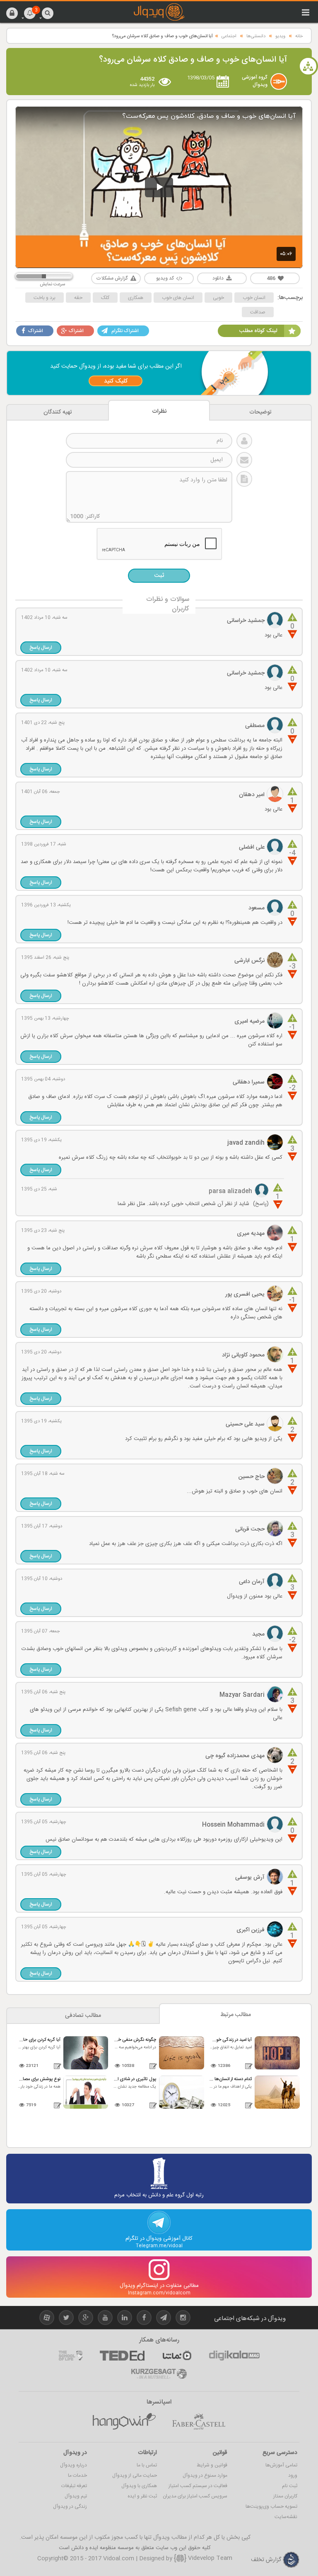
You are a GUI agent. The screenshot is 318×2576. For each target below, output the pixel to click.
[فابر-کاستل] (199, 2421)
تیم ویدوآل (76, 2496)
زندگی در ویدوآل (70, 2507)
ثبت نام (290, 2486)
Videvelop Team (209, 2558)
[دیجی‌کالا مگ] (234, 2356)
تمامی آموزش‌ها (281, 2465)
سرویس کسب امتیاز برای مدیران (195, 2496)
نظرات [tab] (159, 411)
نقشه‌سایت (286, 2517)
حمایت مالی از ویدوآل (135, 2476)
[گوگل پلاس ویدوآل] (86, 2319)
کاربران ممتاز (285, 2496)
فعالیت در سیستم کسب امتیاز (198, 2486)
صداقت (258, 312)
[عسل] (124, 2421)
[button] (12, 13)
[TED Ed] (122, 2356)
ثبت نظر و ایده (142, 2496)
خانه (299, 36)
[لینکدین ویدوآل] (125, 2319)
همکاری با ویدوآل (139, 2486)
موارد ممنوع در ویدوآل (205, 2476)
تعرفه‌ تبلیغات (74, 2486)
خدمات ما (77, 2476)
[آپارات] (177, 2356)
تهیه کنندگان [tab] (58, 412)
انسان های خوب (178, 298)
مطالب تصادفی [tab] (83, 2016)
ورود (293, 2476)
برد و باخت (45, 298)
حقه (78, 298)
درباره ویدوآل (73, 2465)
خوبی (218, 298)
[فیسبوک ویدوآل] (144, 2319)
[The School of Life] (71, 2356)
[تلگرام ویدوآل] (164, 2319)
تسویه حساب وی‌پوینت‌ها (271, 2507)
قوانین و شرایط (212, 2465)
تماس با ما (147, 2465)
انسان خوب (254, 298)
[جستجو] (48, 13)
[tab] (260, 412)
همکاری (136, 298)
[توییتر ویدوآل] (66, 2319)
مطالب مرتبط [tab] (236, 2015)
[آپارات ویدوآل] (47, 2319)
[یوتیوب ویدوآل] (105, 2319)
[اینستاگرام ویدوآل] (183, 2319)
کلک (105, 298)
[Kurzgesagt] (159, 2374)
